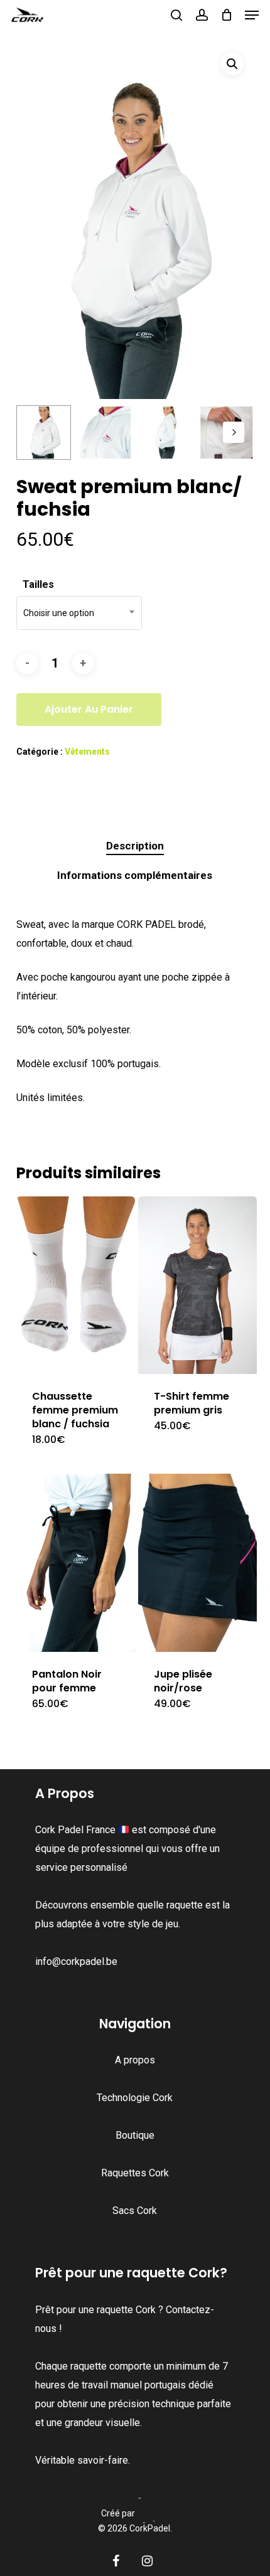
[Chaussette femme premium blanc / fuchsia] (76, 1285)
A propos (135, 2060)
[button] (252, 15)
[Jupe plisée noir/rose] (197, 1562)
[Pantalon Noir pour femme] (76, 1562)
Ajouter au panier (89, 709)
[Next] (234, 432)
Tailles (38, 584)
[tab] (135, 846)
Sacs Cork (135, 2211)
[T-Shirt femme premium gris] (197, 1285)
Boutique (135, 2135)
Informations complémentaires (135, 875)
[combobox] (79, 613)
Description (135, 846)
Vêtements (87, 752)
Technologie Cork (135, 2098)
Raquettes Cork (135, 2173)
